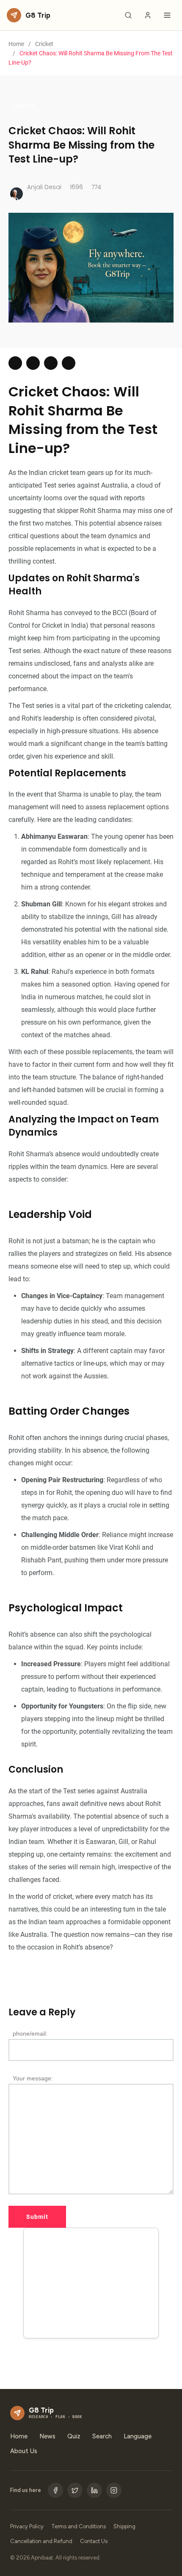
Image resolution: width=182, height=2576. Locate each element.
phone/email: (30, 2034)
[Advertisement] (91, 2285)
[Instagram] (114, 2490)
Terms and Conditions (79, 2526)
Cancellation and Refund (41, 2541)
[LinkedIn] (94, 2490)
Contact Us (94, 2541)
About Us (24, 2451)
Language (138, 2436)
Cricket (44, 44)
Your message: (33, 2078)
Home (16, 44)
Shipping (124, 2526)
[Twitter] (75, 2490)
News (47, 2436)
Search (102, 2436)
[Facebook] (55, 2490)
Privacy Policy (27, 2526)
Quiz (74, 2436)
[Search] (128, 15)
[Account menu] (148, 15)
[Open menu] (167, 15)
